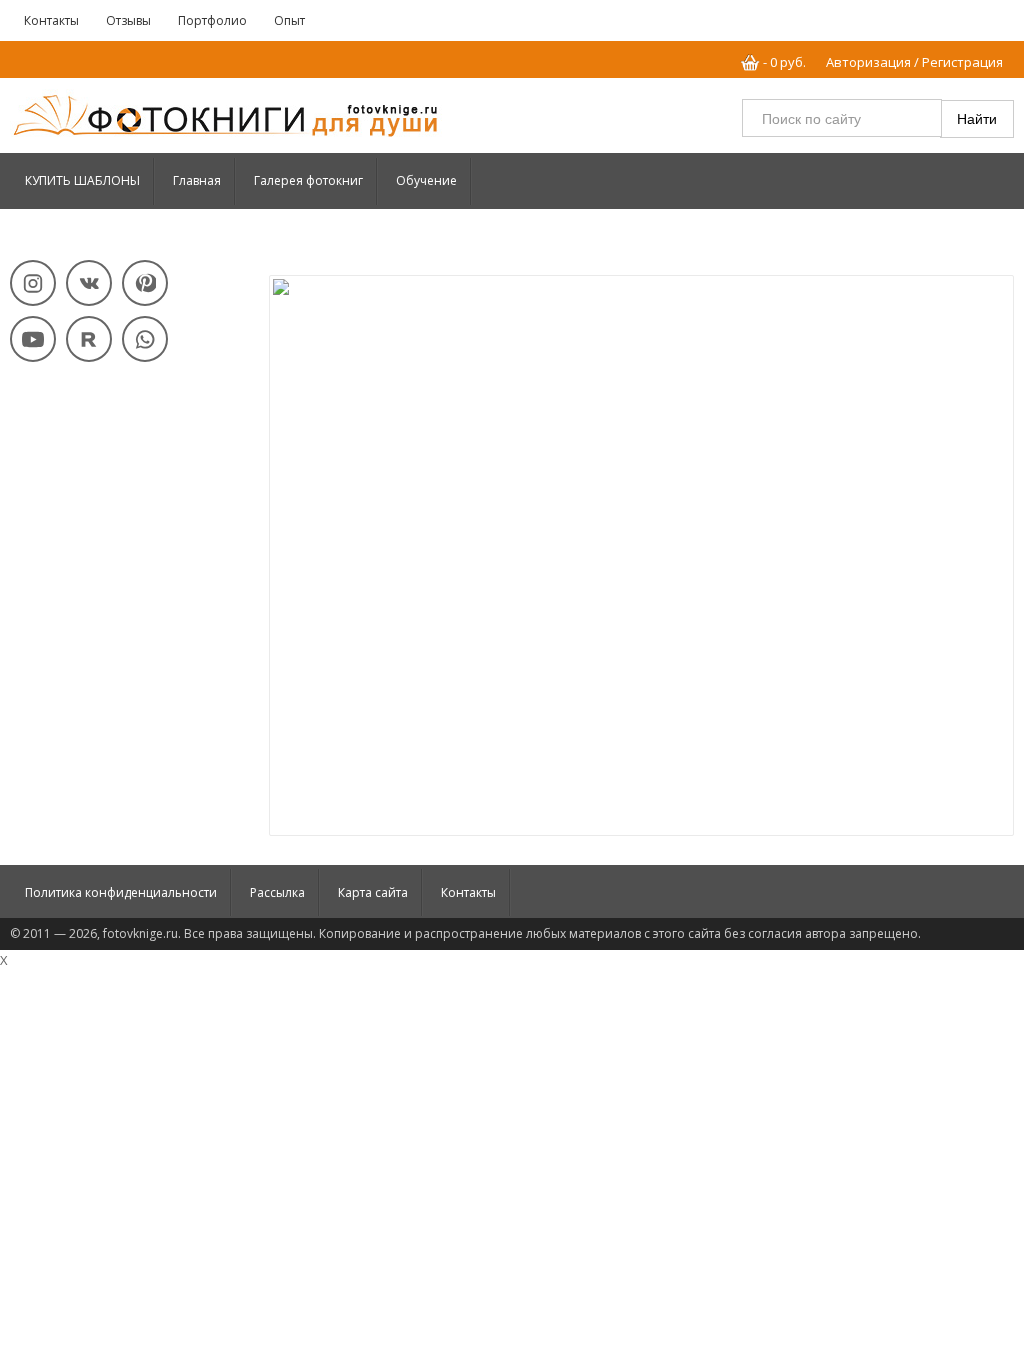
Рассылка (277, 892)
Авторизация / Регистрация (914, 62)
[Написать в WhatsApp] (145, 339)
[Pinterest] (145, 283)
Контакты (51, 20)
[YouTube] (33, 339)
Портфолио (212, 20)
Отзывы (128, 20)
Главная (197, 180)
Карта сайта (373, 892)
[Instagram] (33, 283)
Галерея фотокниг (308, 180)
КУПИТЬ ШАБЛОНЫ (82, 180)
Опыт (289, 20)
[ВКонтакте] (89, 283)
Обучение (426, 180)
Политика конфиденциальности (121, 892)
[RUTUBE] (89, 339)
